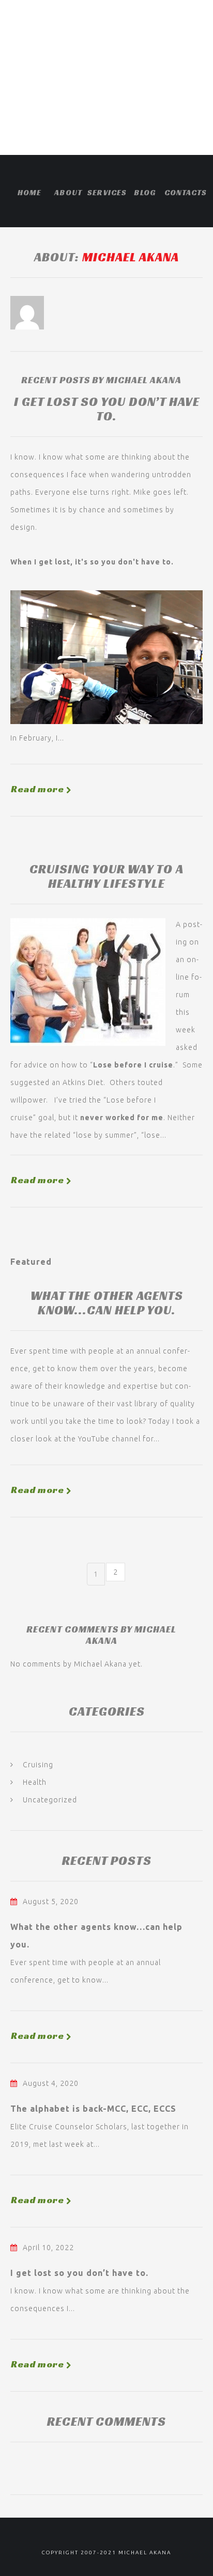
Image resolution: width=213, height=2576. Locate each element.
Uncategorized (50, 1800)
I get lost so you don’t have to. (107, 409)
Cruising (38, 1765)
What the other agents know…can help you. (107, 1303)
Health (35, 1782)
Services (106, 192)
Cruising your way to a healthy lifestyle (106, 876)
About (68, 192)
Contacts (184, 192)
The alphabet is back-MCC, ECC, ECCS (93, 2109)
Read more (37, 789)
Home (29, 192)
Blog (145, 192)
